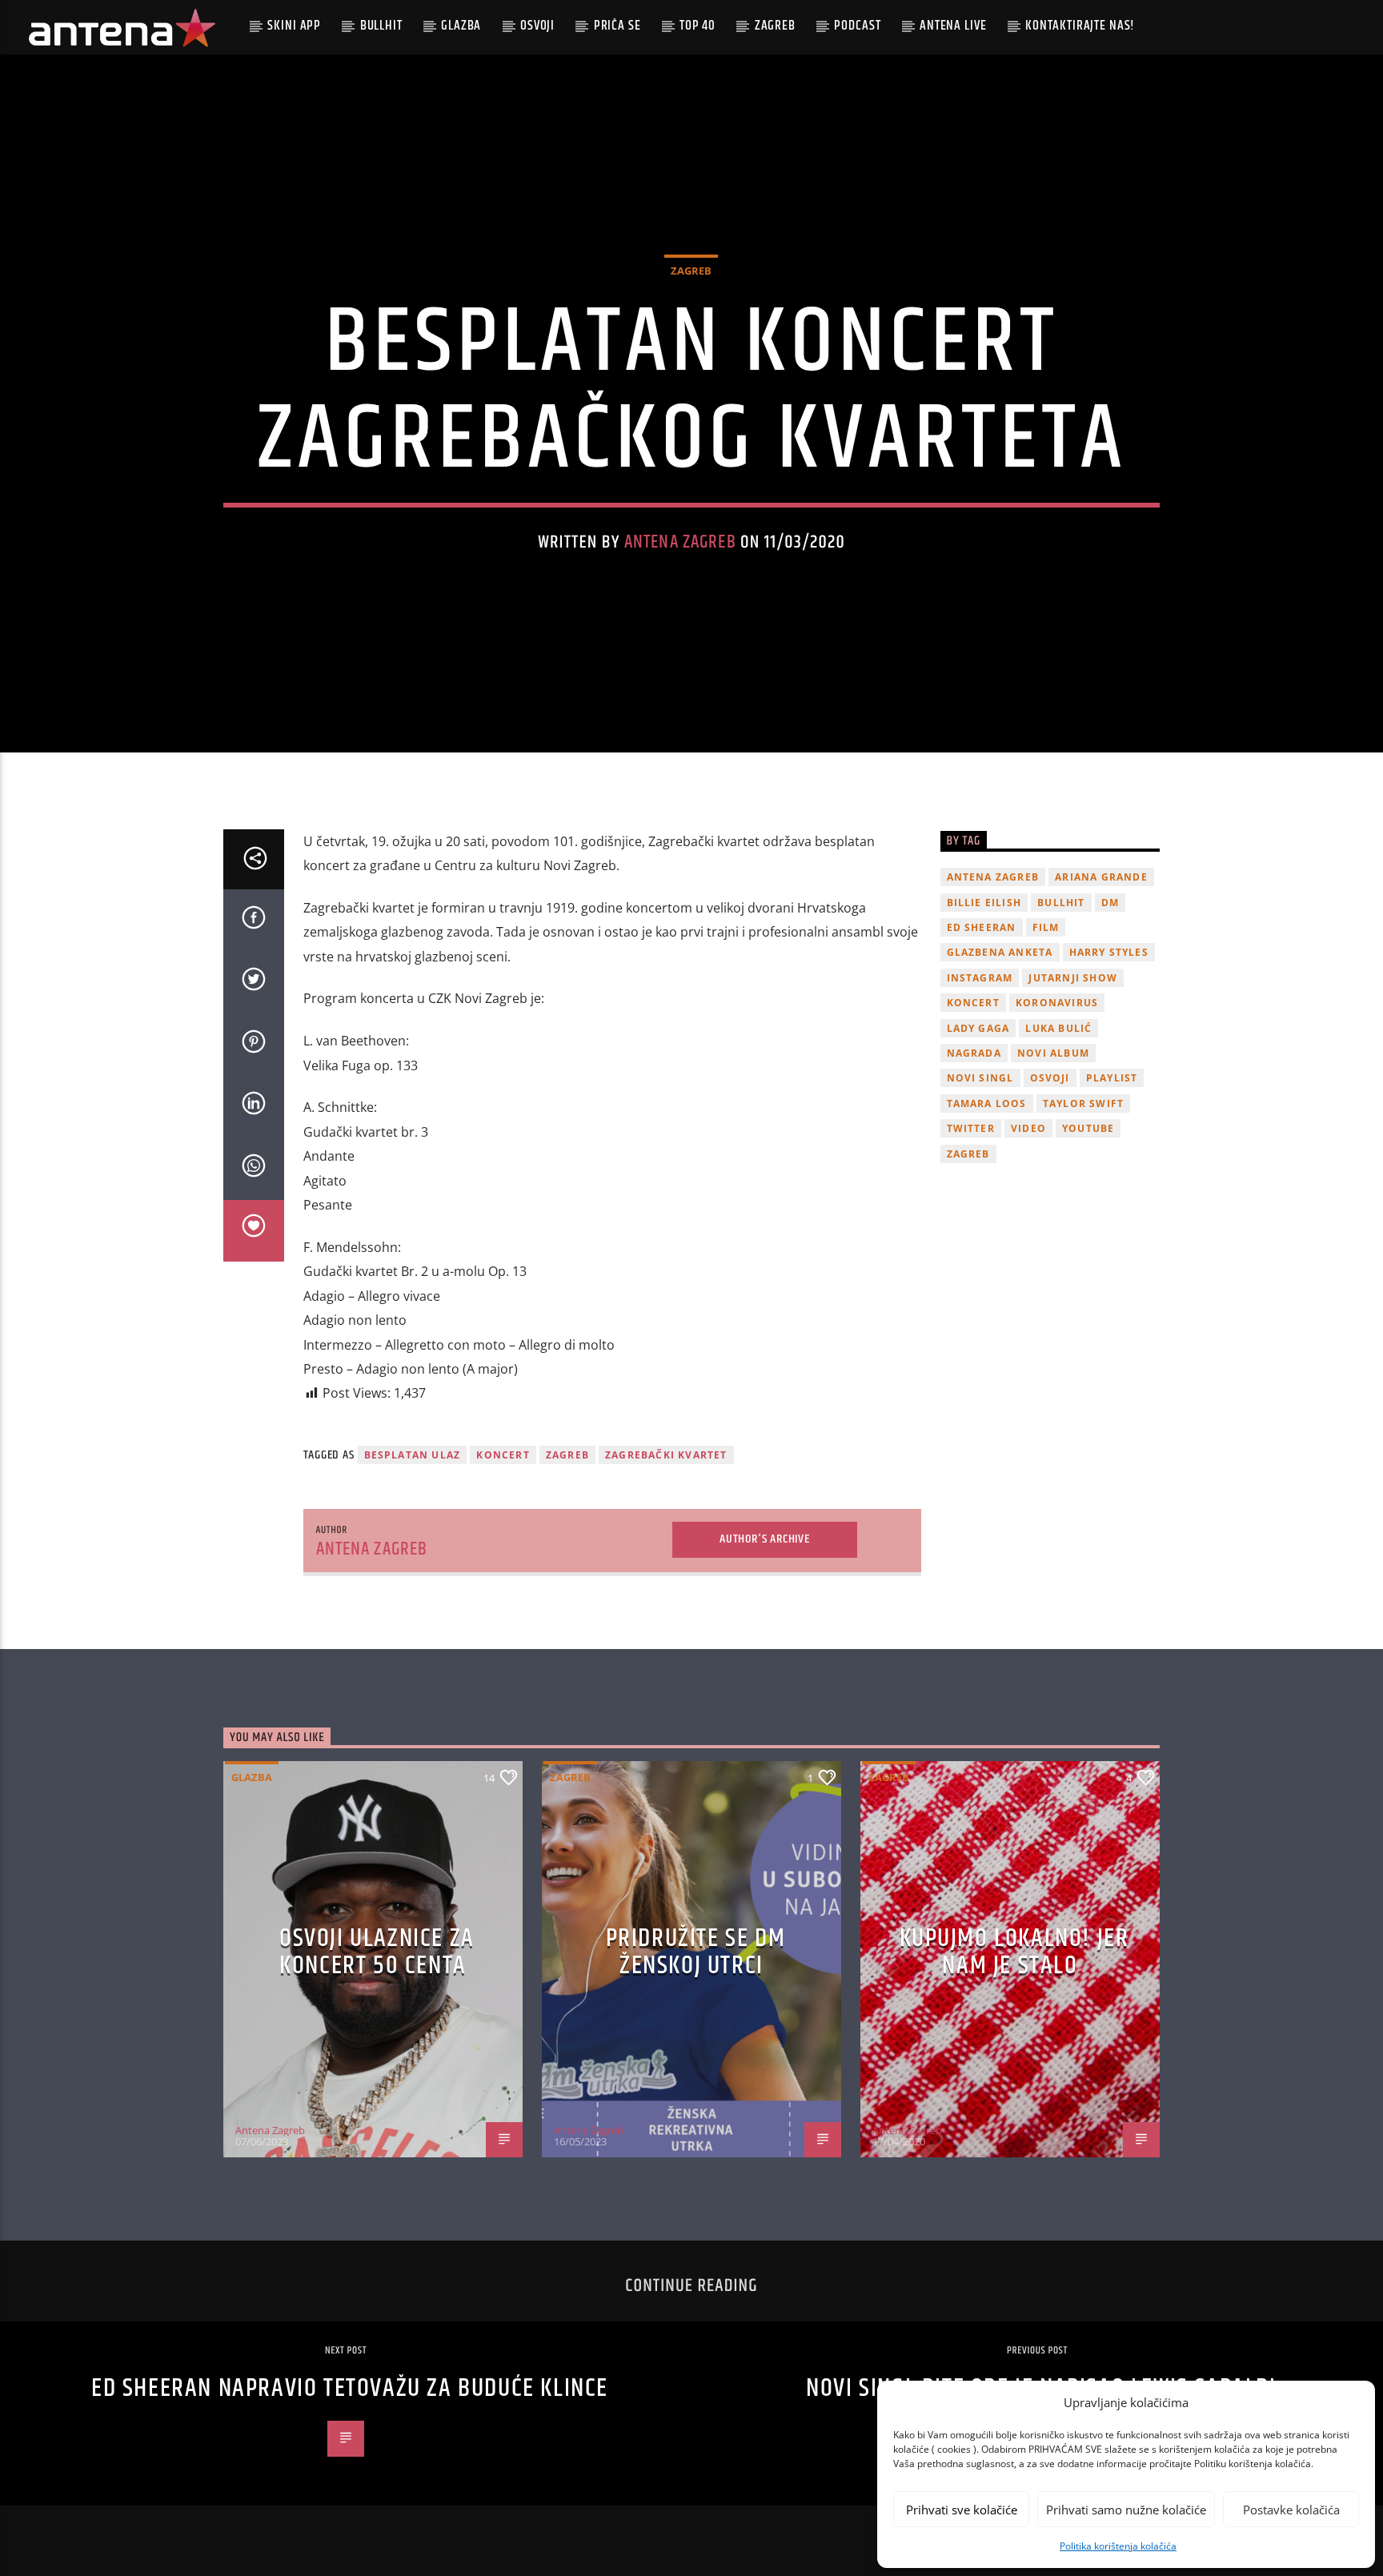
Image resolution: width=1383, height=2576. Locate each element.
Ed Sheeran (982, 927)
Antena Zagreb (680, 542)
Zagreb (775, 26)
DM (1110, 903)
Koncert (503, 1455)
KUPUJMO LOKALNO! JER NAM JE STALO (1014, 1952)
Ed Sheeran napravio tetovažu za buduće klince (350, 2388)
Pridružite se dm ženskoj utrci (696, 1952)
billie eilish (984, 903)
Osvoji (537, 26)
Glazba (461, 26)
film (1046, 927)
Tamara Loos (987, 1103)
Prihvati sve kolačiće (962, 2510)
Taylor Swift (1083, 1103)
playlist (1112, 1078)
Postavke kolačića (1291, 2510)
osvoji (1050, 1078)
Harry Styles (1109, 952)
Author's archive (765, 1539)
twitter (971, 1128)
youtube (1088, 1128)
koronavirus (1057, 1003)
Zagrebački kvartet (666, 1455)
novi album (1053, 1053)
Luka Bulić (1058, 1028)
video (1028, 1128)
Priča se (617, 26)
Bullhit (381, 26)
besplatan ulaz (413, 1455)
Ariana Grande (1101, 877)
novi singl (980, 1078)
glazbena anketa (1000, 952)
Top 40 (698, 26)
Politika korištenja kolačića (1118, 2546)
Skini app (294, 26)
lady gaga (978, 1028)
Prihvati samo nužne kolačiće (1126, 2510)
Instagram (980, 978)
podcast (857, 26)
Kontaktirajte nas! (1080, 26)
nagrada (974, 1053)
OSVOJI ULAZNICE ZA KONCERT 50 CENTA (377, 1952)
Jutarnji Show (1073, 978)
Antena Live (953, 26)
